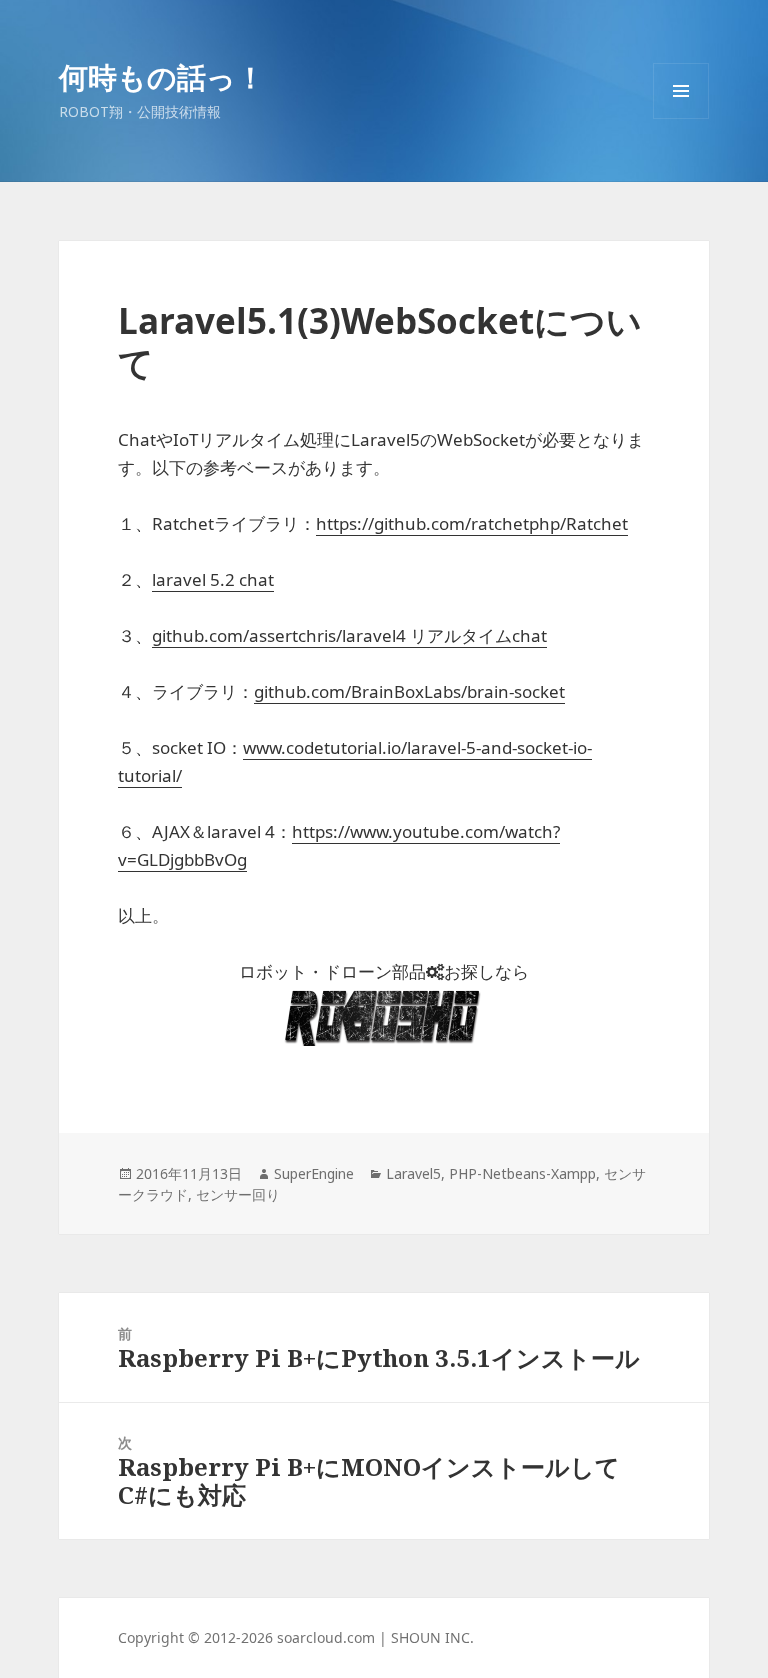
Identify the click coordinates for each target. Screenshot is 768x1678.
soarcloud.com (326, 1637)
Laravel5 (413, 1173)
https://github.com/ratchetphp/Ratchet (472, 523)
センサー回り (238, 1194)
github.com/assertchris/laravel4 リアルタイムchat (349, 635)
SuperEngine (314, 1173)
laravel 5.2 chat (213, 579)
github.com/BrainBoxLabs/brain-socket (409, 691)
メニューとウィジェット (681, 118)
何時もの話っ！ (162, 76)
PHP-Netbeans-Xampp (522, 1173)
